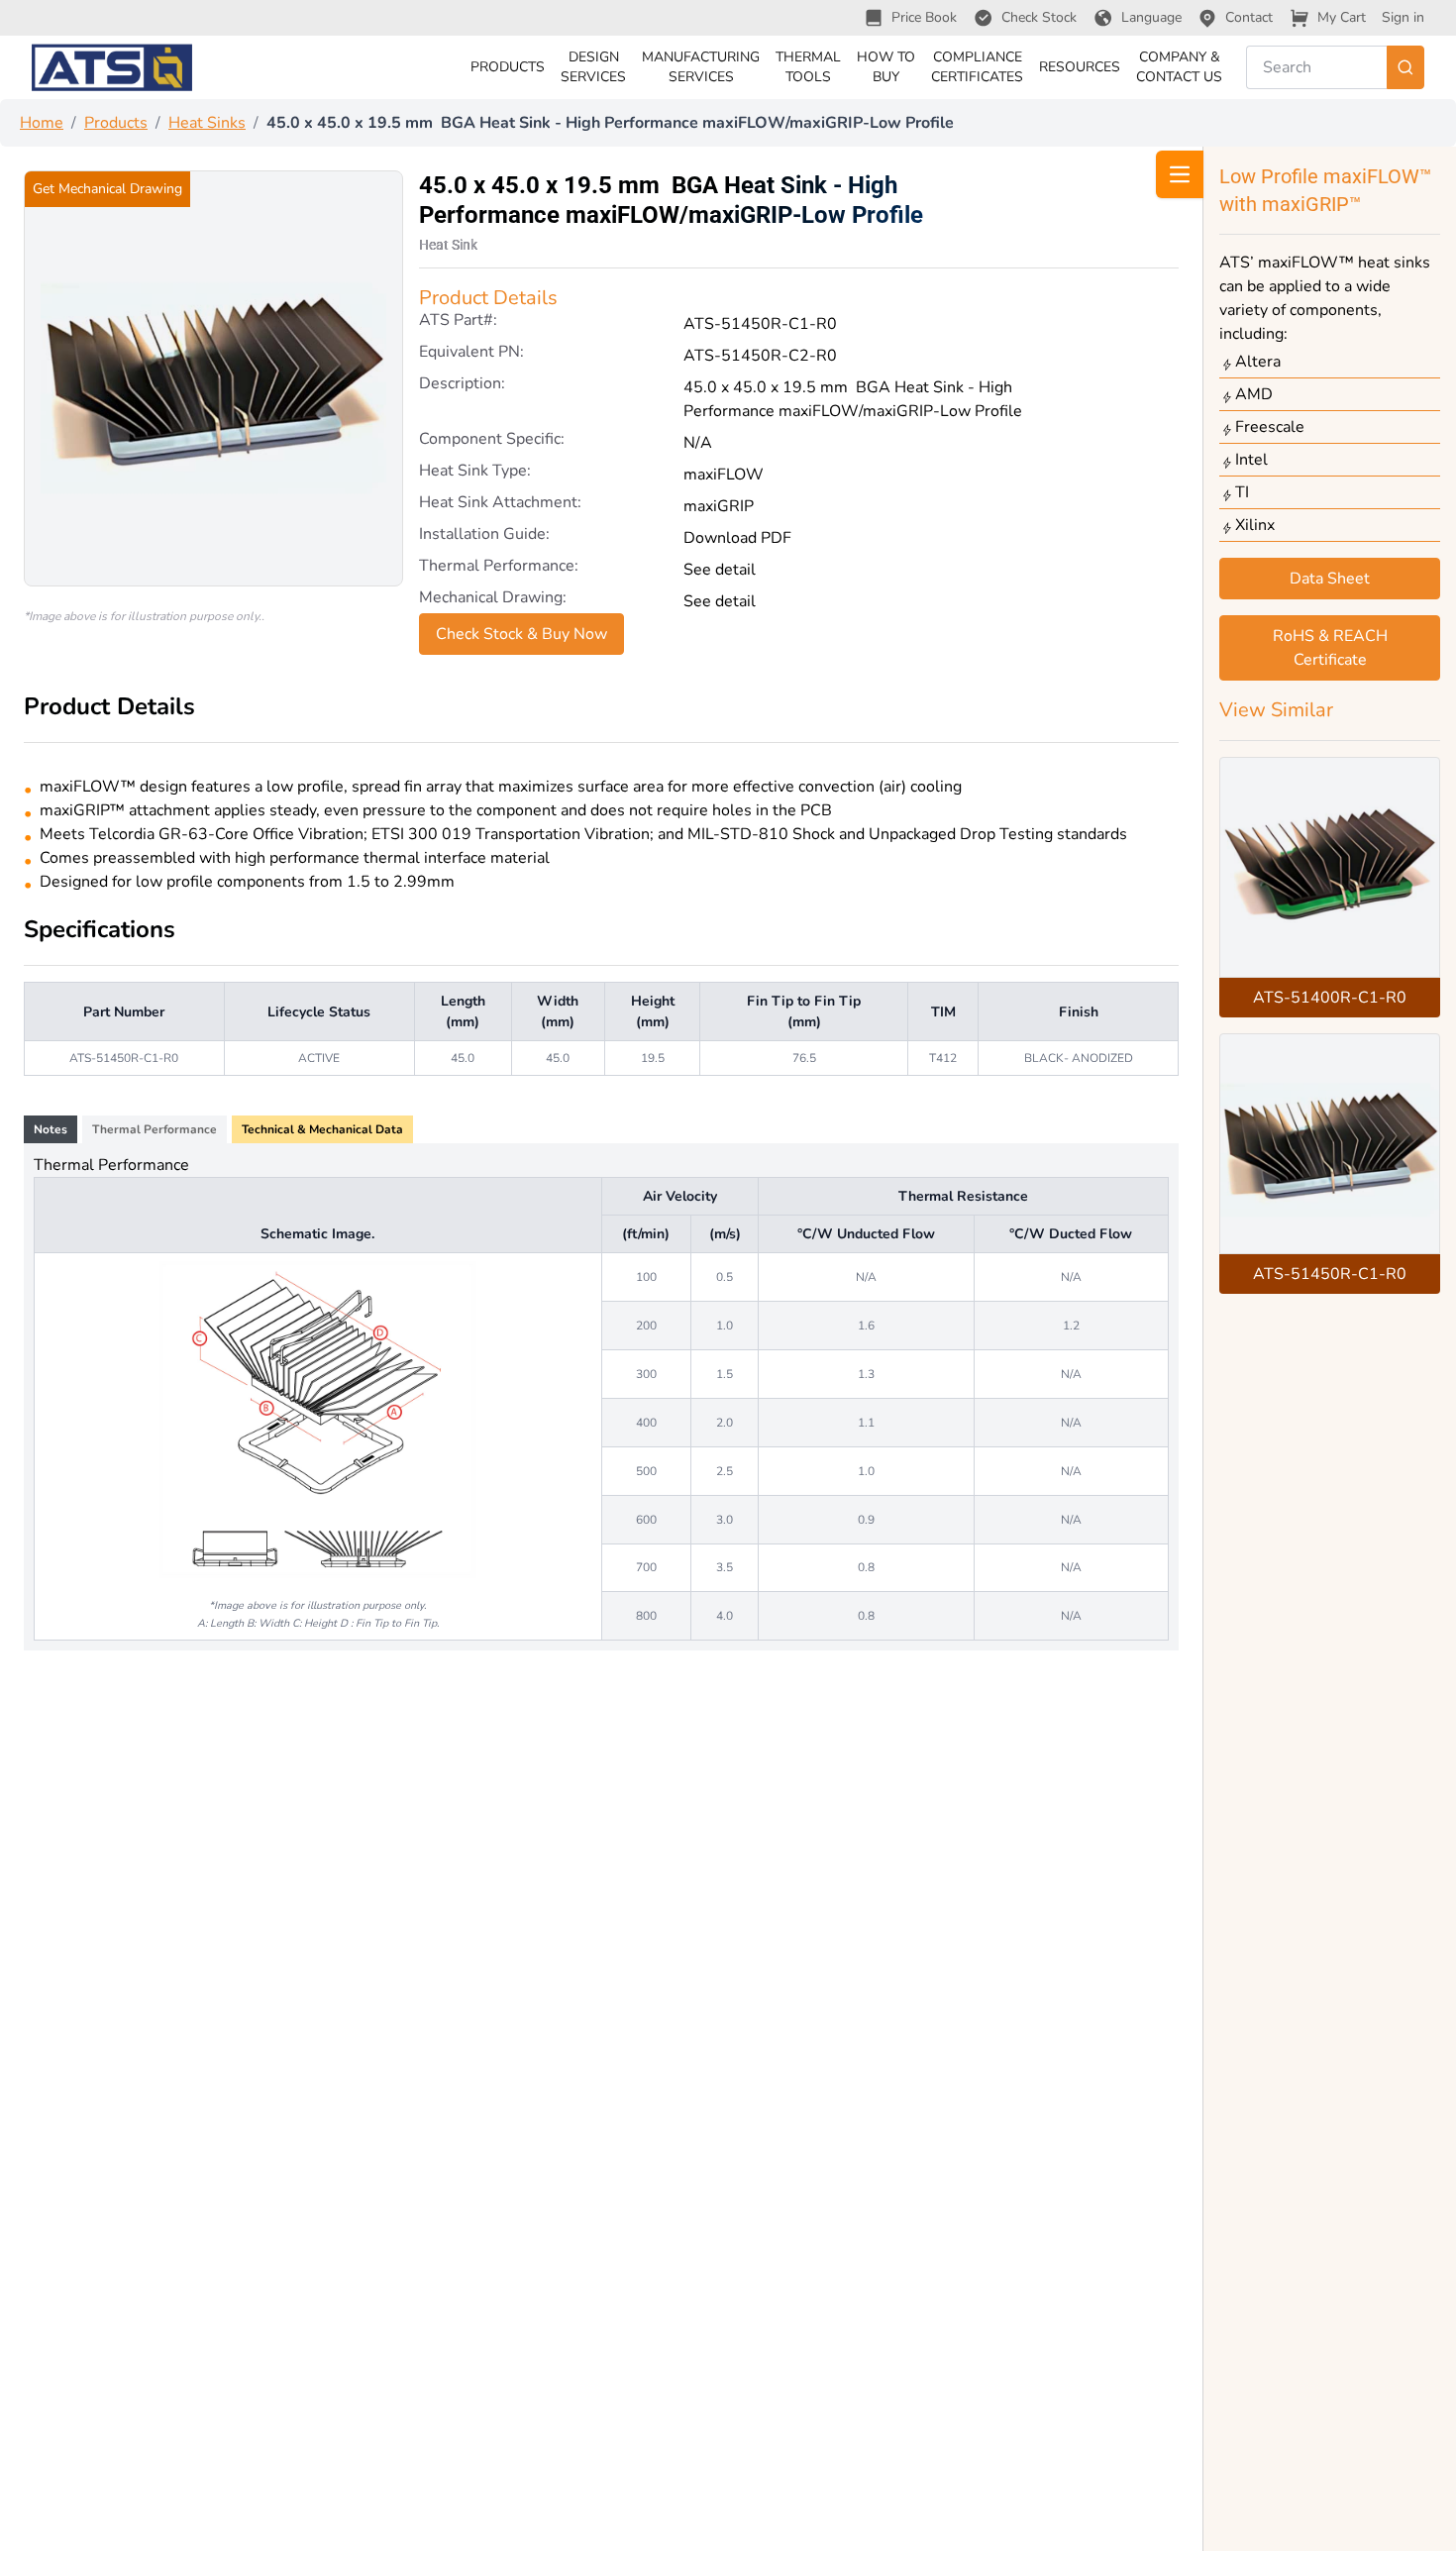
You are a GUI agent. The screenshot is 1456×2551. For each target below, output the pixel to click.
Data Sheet (1330, 579)
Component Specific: (492, 440)
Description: (462, 385)
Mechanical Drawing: (493, 599)
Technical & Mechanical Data (322, 1129)
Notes (51, 1129)
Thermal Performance (155, 1129)
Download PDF (737, 538)
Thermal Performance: (499, 567)
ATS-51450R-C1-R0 (1330, 1274)
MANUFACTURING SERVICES (701, 67)
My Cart (1342, 17)
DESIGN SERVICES (593, 67)
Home (42, 123)
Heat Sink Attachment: (500, 504)
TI (1242, 492)
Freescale (1270, 427)
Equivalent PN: (471, 353)
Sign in (1403, 17)
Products (116, 123)
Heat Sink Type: (475, 472)
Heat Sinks (207, 123)
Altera (1258, 362)
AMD (1254, 394)
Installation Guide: (484, 535)
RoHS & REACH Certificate (1330, 648)
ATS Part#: (458, 321)
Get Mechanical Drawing (107, 189)
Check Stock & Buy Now (521, 634)
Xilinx (1255, 525)
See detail (720, 570)
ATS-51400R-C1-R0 (1330, 998)
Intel (1251, 460)
